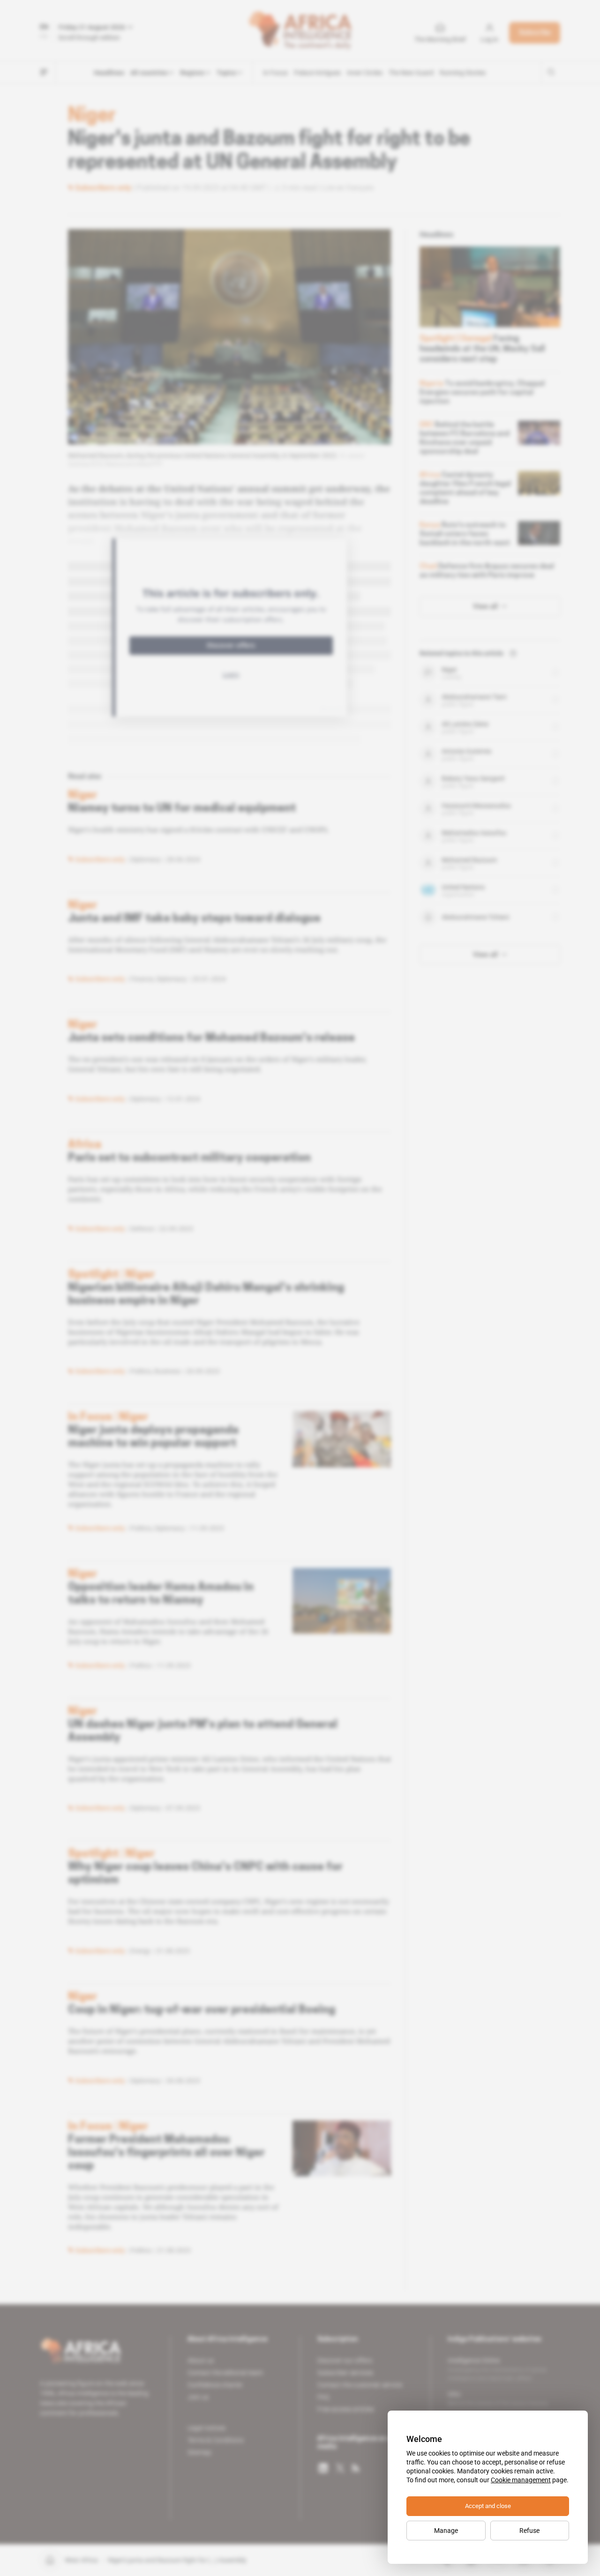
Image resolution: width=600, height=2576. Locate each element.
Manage (446, 2531)
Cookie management (521, 2480)
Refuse (529, 2531)
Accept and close (488, 2506)
